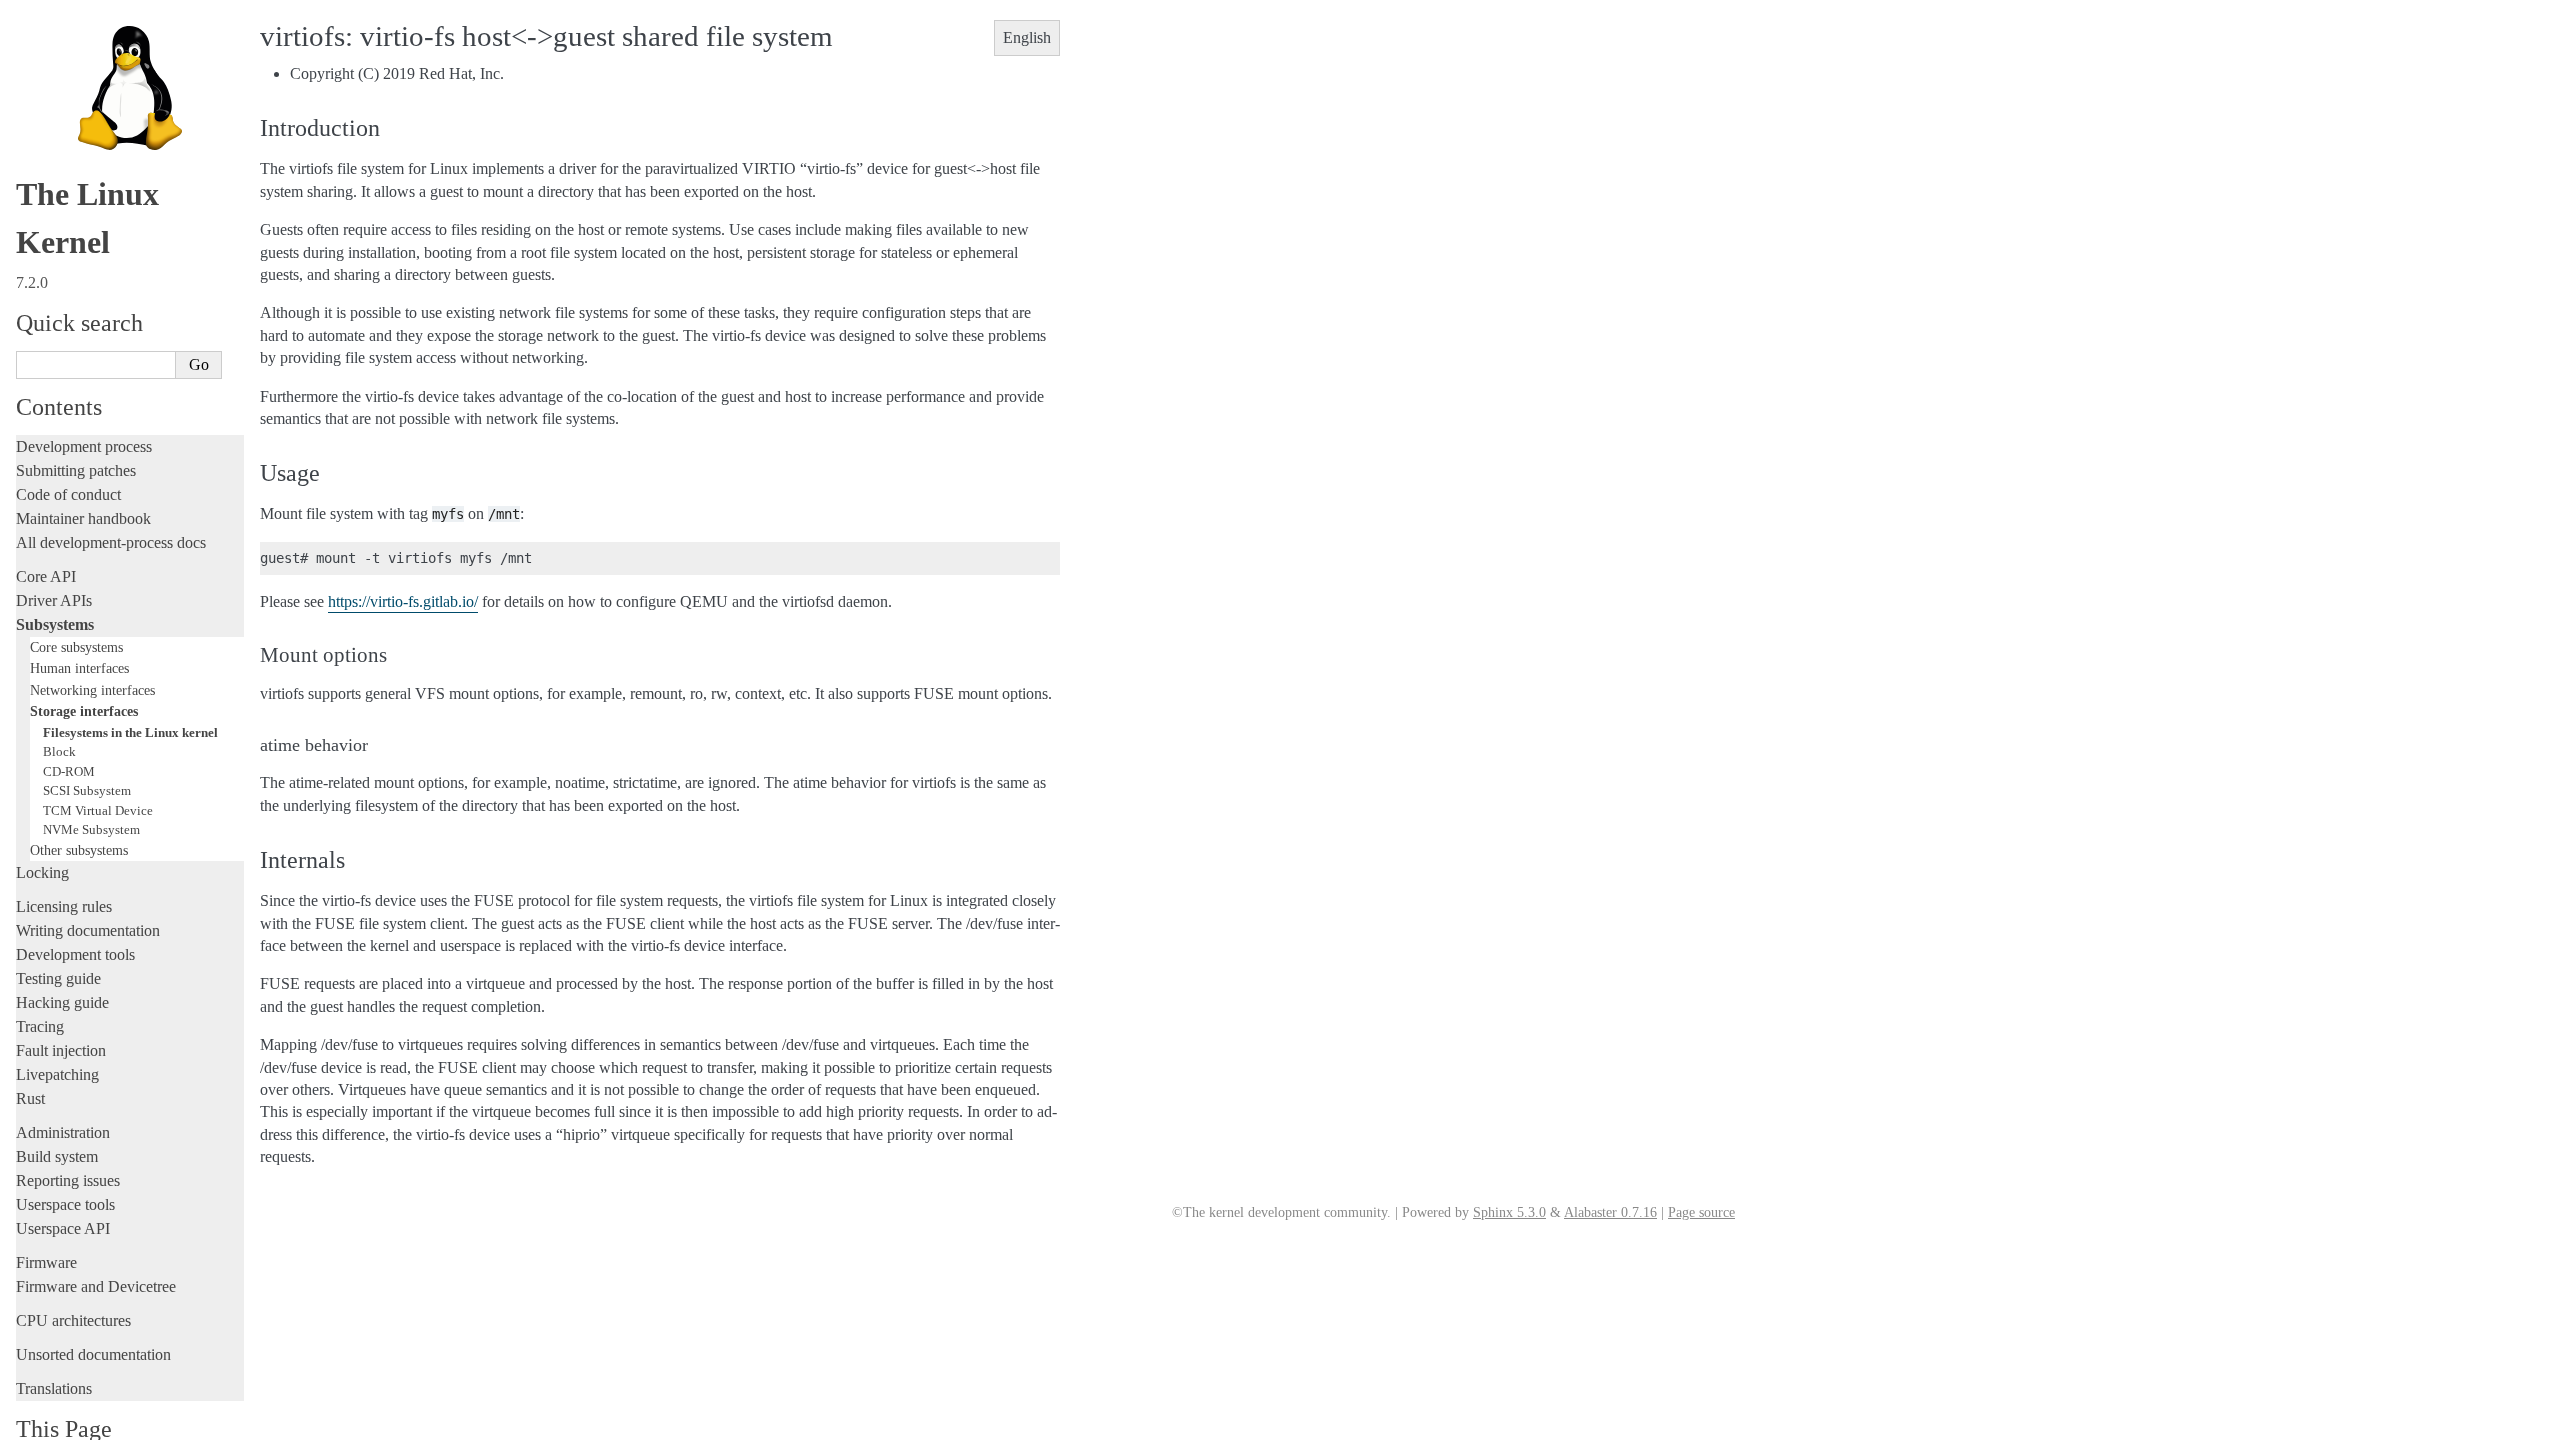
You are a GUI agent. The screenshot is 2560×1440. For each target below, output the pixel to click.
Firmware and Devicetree (96, 1286)
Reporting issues (68, 1180)
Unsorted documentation (93, 1354)
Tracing (40, 1026)
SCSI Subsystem (87, 790)
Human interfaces (79, 668)
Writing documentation (88, 930)
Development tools (75, 954)
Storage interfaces (84, 711)
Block (59, 751)
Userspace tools (65, 1204)
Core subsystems (76, 647)
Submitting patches (76, 470)
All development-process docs (111, 542)
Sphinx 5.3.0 (1509, 1212)
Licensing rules (64, 906)
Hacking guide (62, 1002)
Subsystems (55, 624)
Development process (84, 446)
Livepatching (57, 1074)
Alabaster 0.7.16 (1610, 1212)
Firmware (46, 1262)
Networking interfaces (92, 690)
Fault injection (61, 1050)
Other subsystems (79, 850)
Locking (42, 872)
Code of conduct (68, 494)
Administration (63, 1132)
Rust (30, 1098)
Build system (57, 1156)
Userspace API (63, 1228)
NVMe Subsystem (91, 829)
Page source (1701, 1212)
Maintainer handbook (83, 518)
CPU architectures (73, 1320)
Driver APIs (54, 600)
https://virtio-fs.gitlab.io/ (403, 601)
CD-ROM (69, 771)
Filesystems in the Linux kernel (130, 732)
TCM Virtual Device (98, 810)
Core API (46, 576)
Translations (54, 1388)
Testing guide (58, 978)
